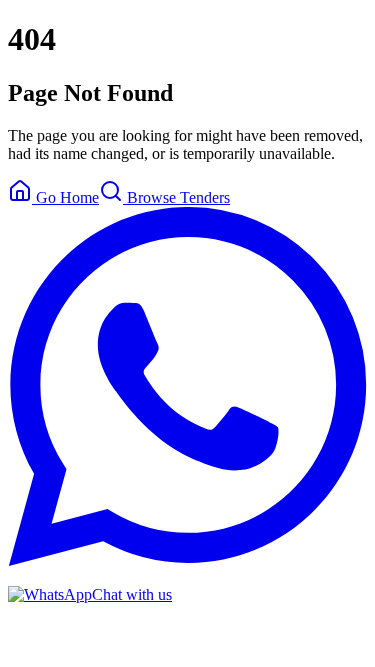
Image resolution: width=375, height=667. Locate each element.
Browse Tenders (176, 197)
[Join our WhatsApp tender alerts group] (187, 560)
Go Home (65, 197)
